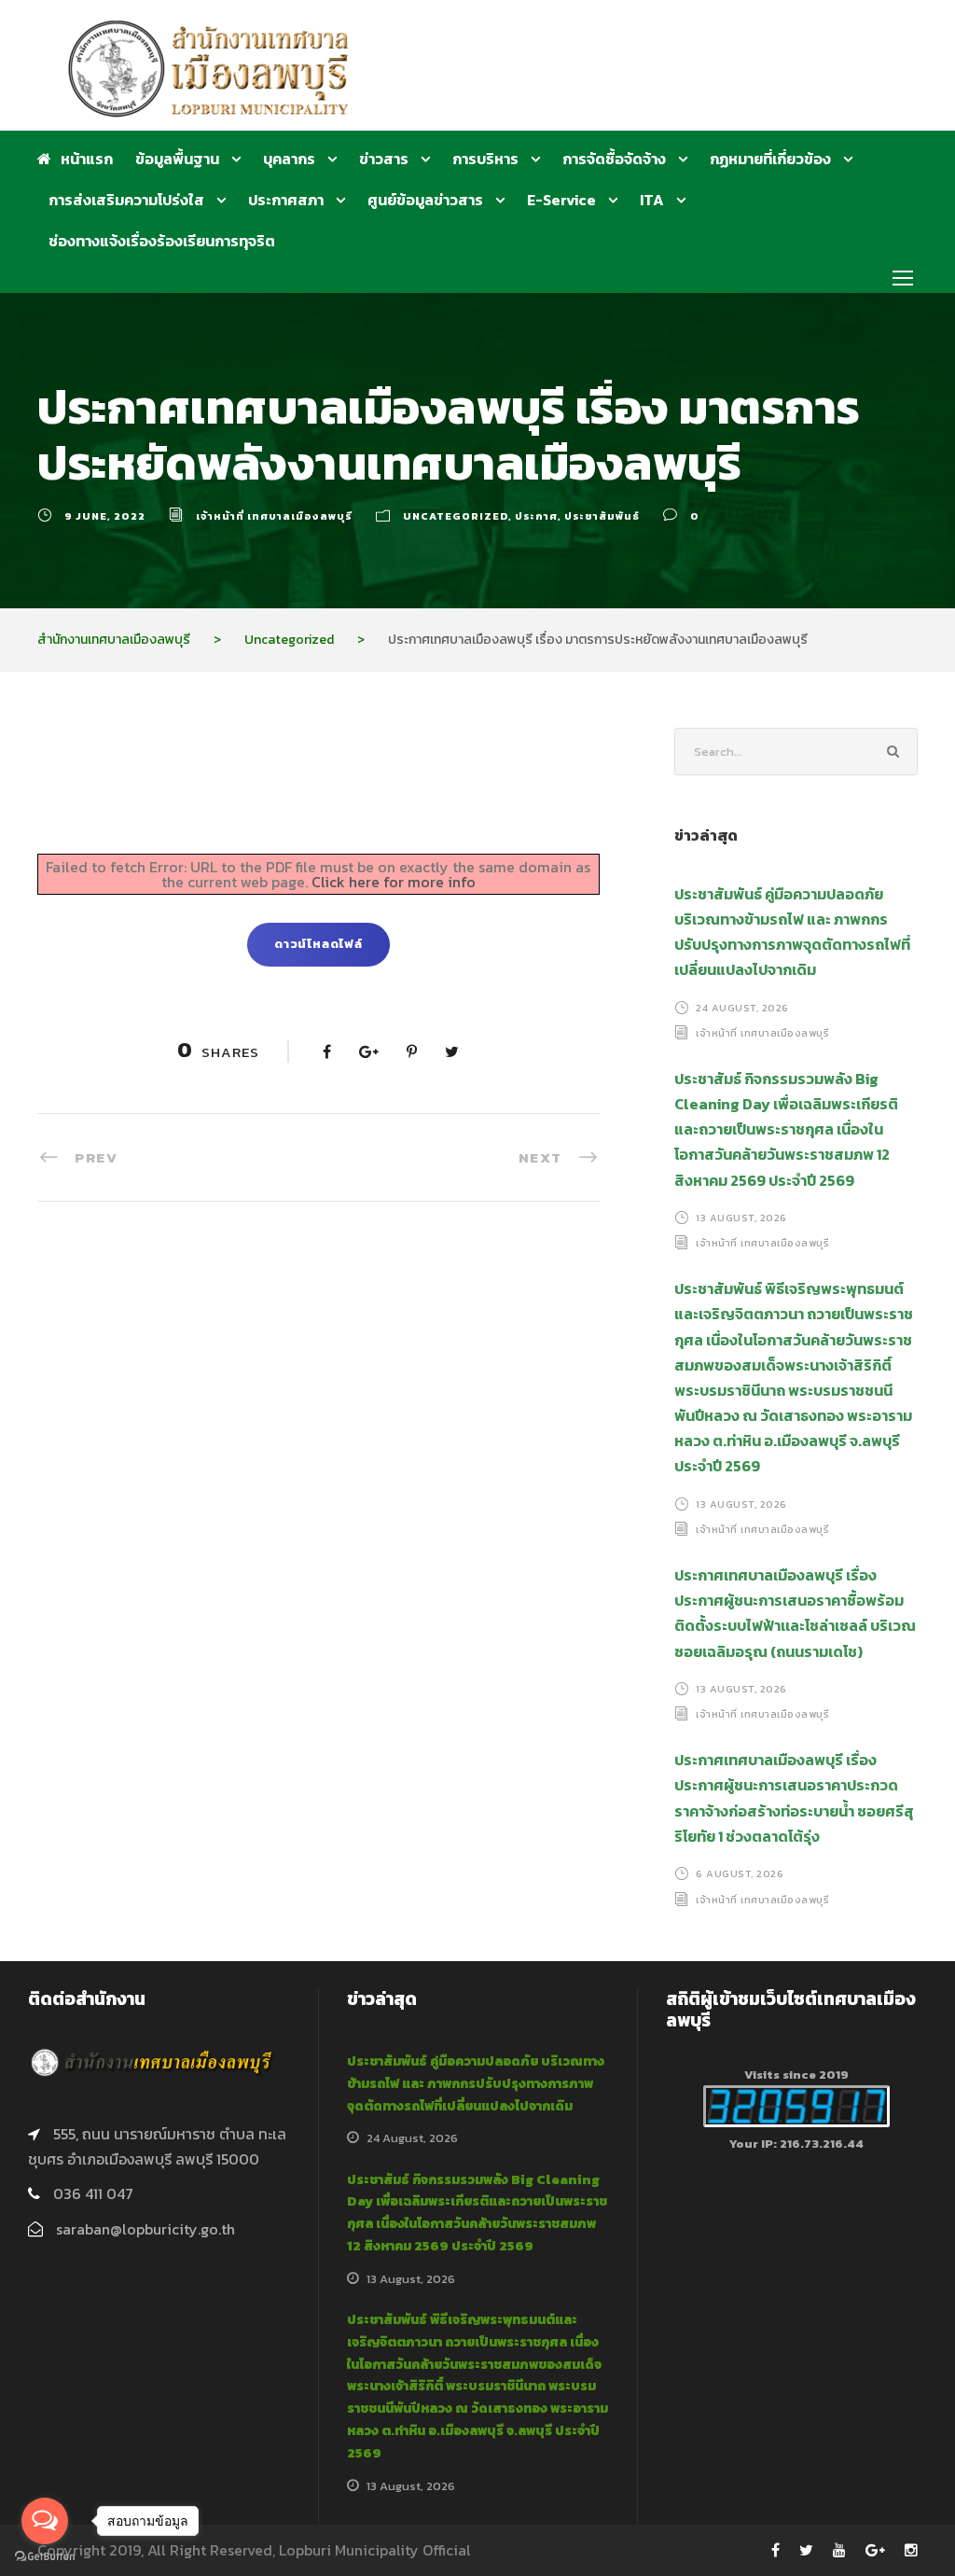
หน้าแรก (87, 159)
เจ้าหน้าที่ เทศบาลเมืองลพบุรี (274, 516)
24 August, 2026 (742, 1007)
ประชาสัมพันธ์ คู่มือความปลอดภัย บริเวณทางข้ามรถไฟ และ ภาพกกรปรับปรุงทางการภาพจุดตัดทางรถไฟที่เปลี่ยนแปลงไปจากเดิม (476, 2084)
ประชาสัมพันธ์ (602, 516)
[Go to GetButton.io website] (45, 2557)
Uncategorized (456, 516)
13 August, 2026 (741, 1218)
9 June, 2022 (105, 516)
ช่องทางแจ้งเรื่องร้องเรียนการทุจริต (162, 241)
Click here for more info (394, 882)
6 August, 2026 (740, 1873)
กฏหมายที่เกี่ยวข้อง (770, 159)
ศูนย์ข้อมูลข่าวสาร (425, 200)
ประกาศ (536, 516)
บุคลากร (289, 159)
